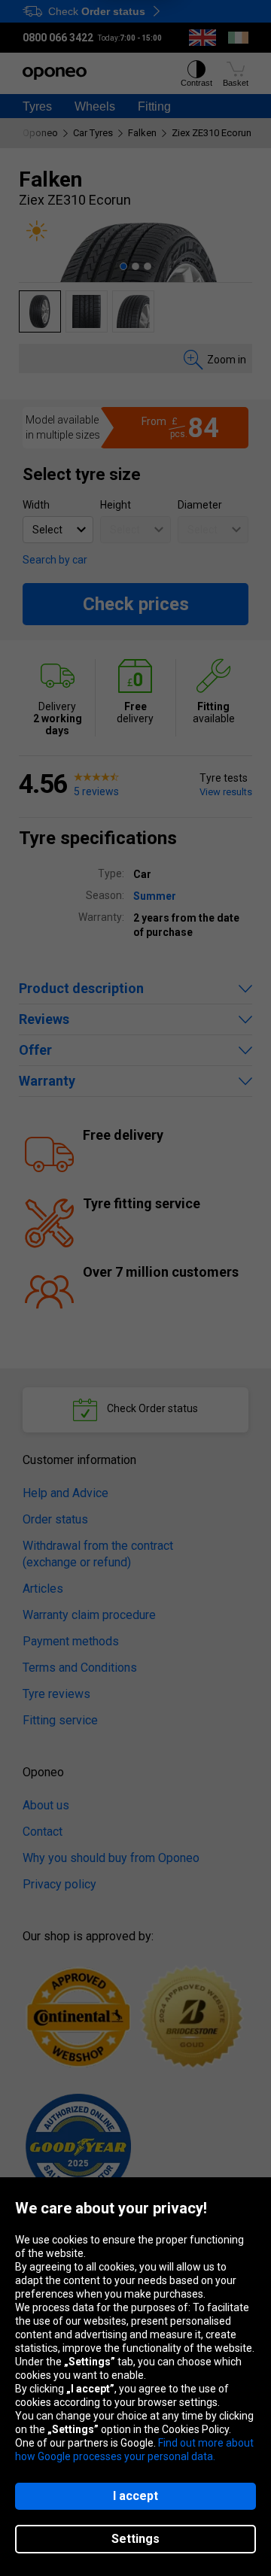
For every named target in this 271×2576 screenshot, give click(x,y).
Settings (135, 2539)
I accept (135, 2496)
